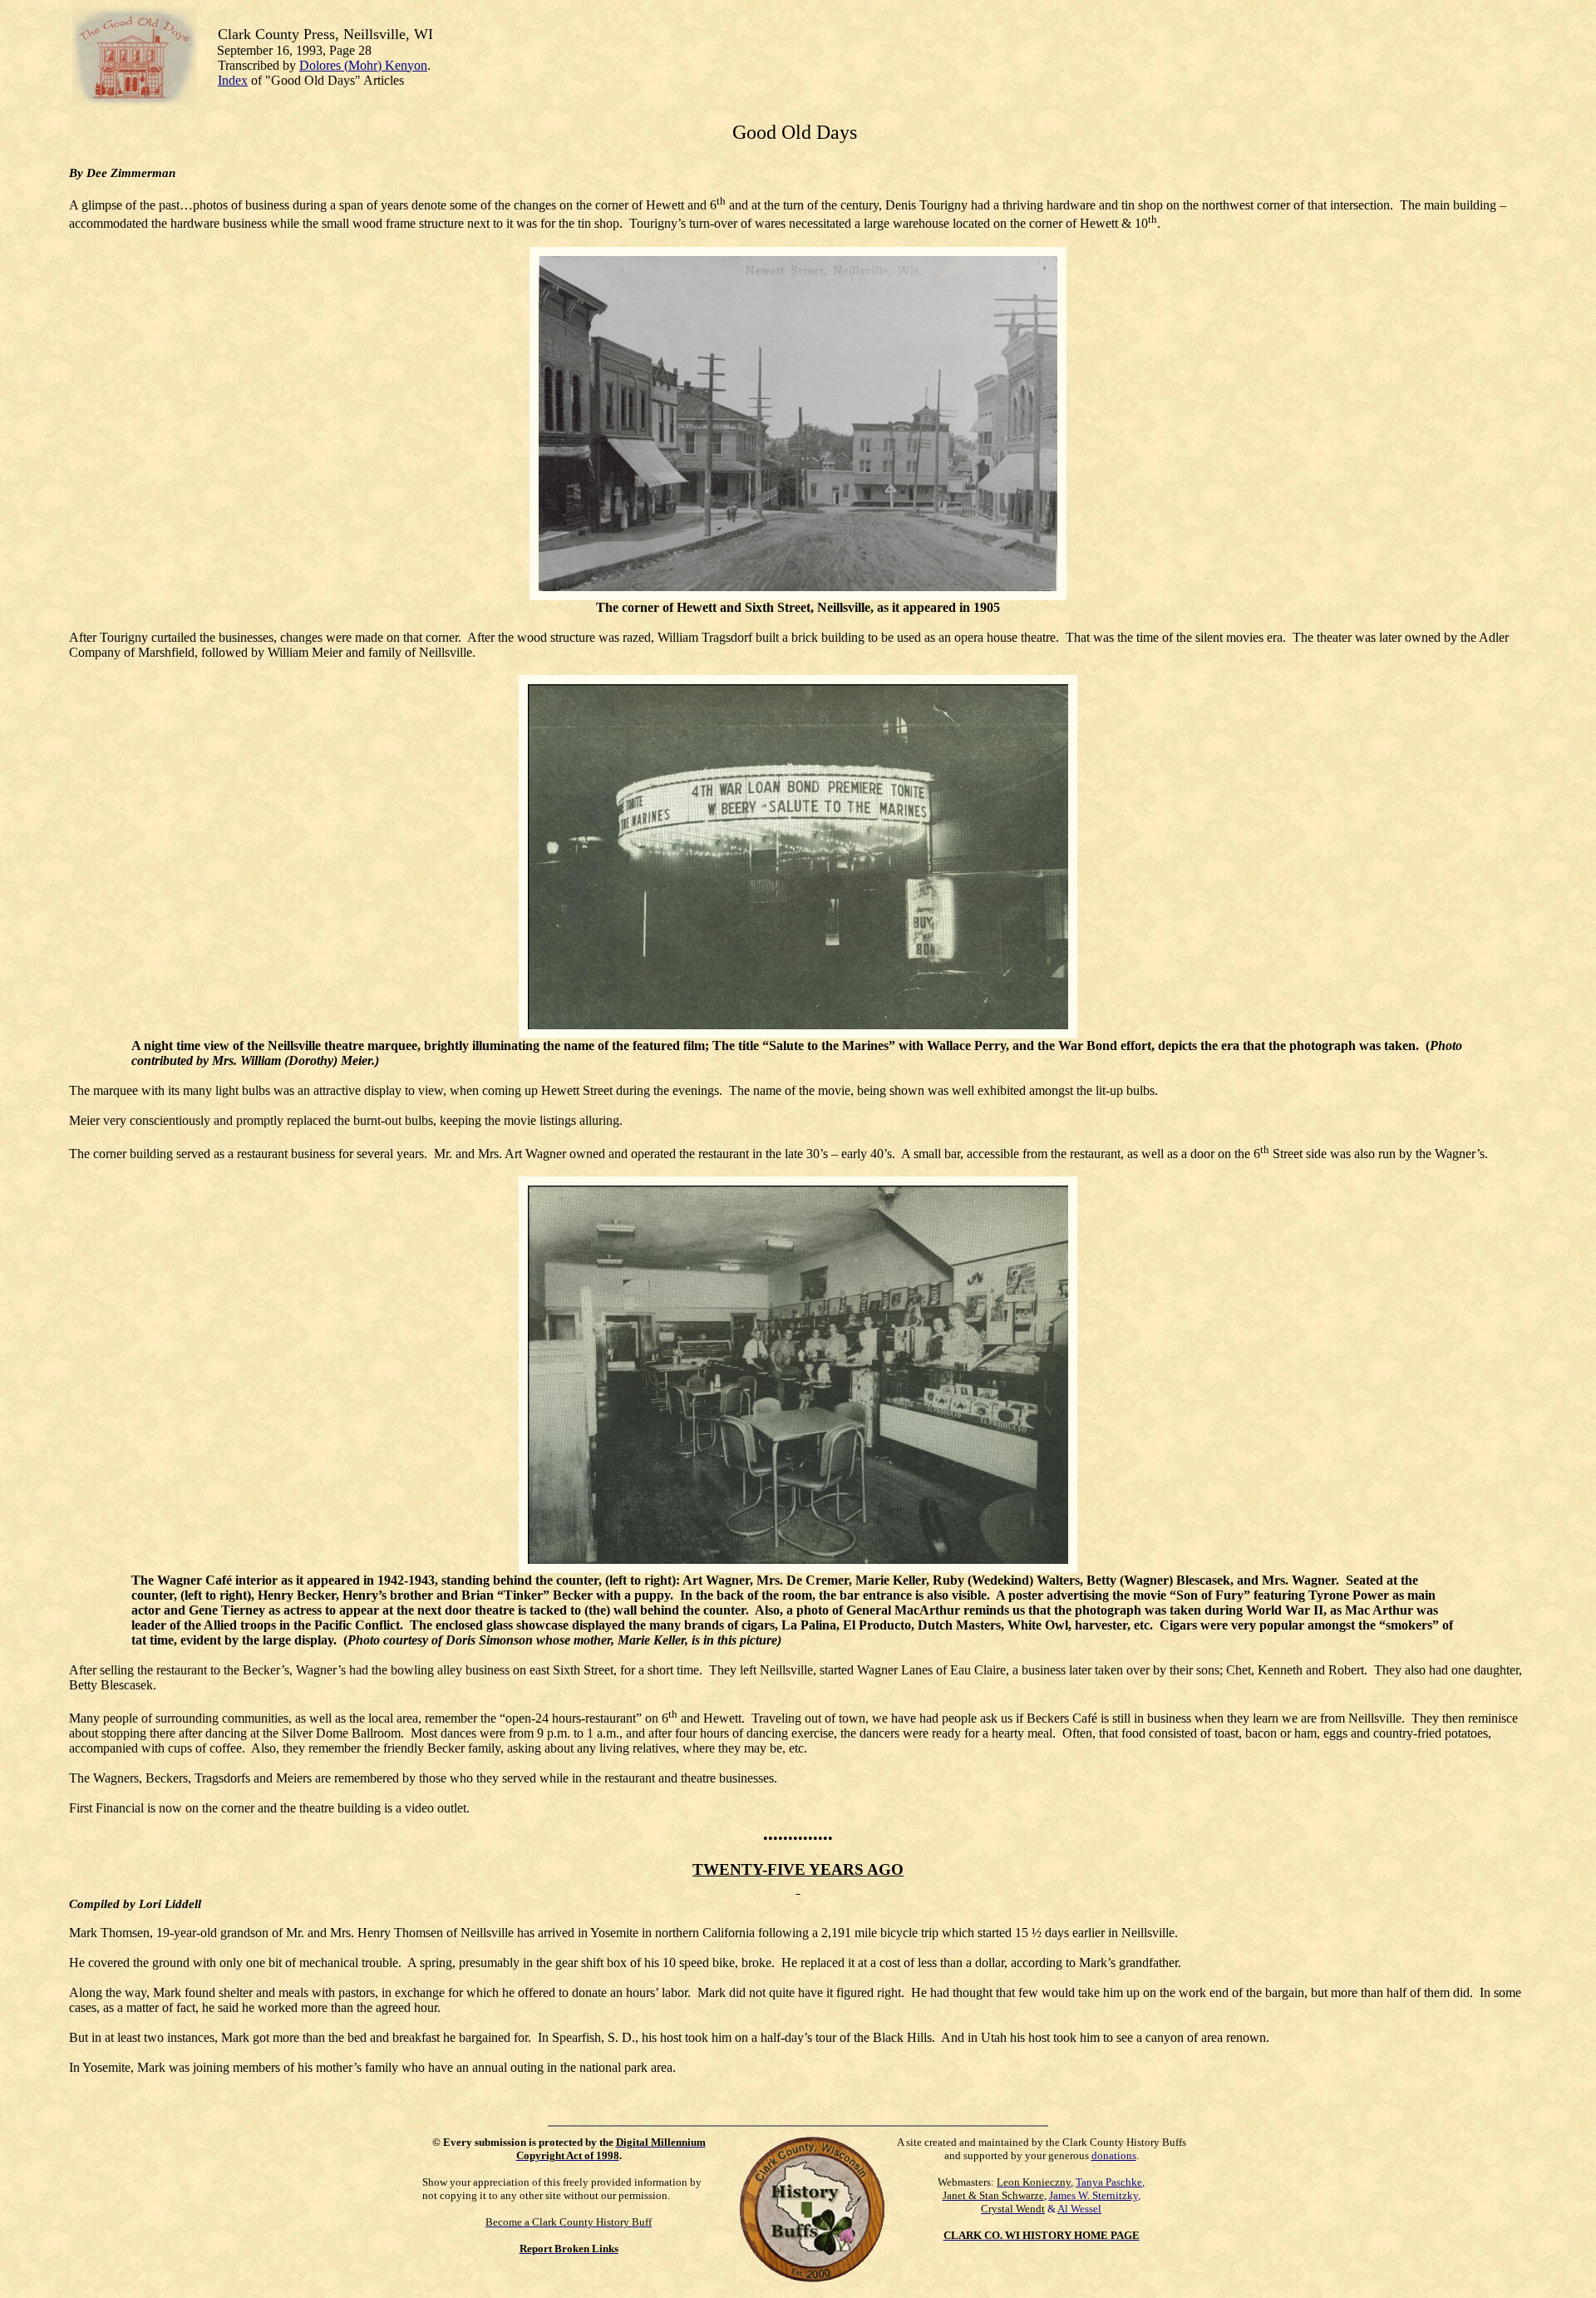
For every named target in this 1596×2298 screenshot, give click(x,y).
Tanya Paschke (1109, 2182)
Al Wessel (1079, 2209)
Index (233, 80)
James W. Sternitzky (1094, 2195)
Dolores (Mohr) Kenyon (363, 65)
